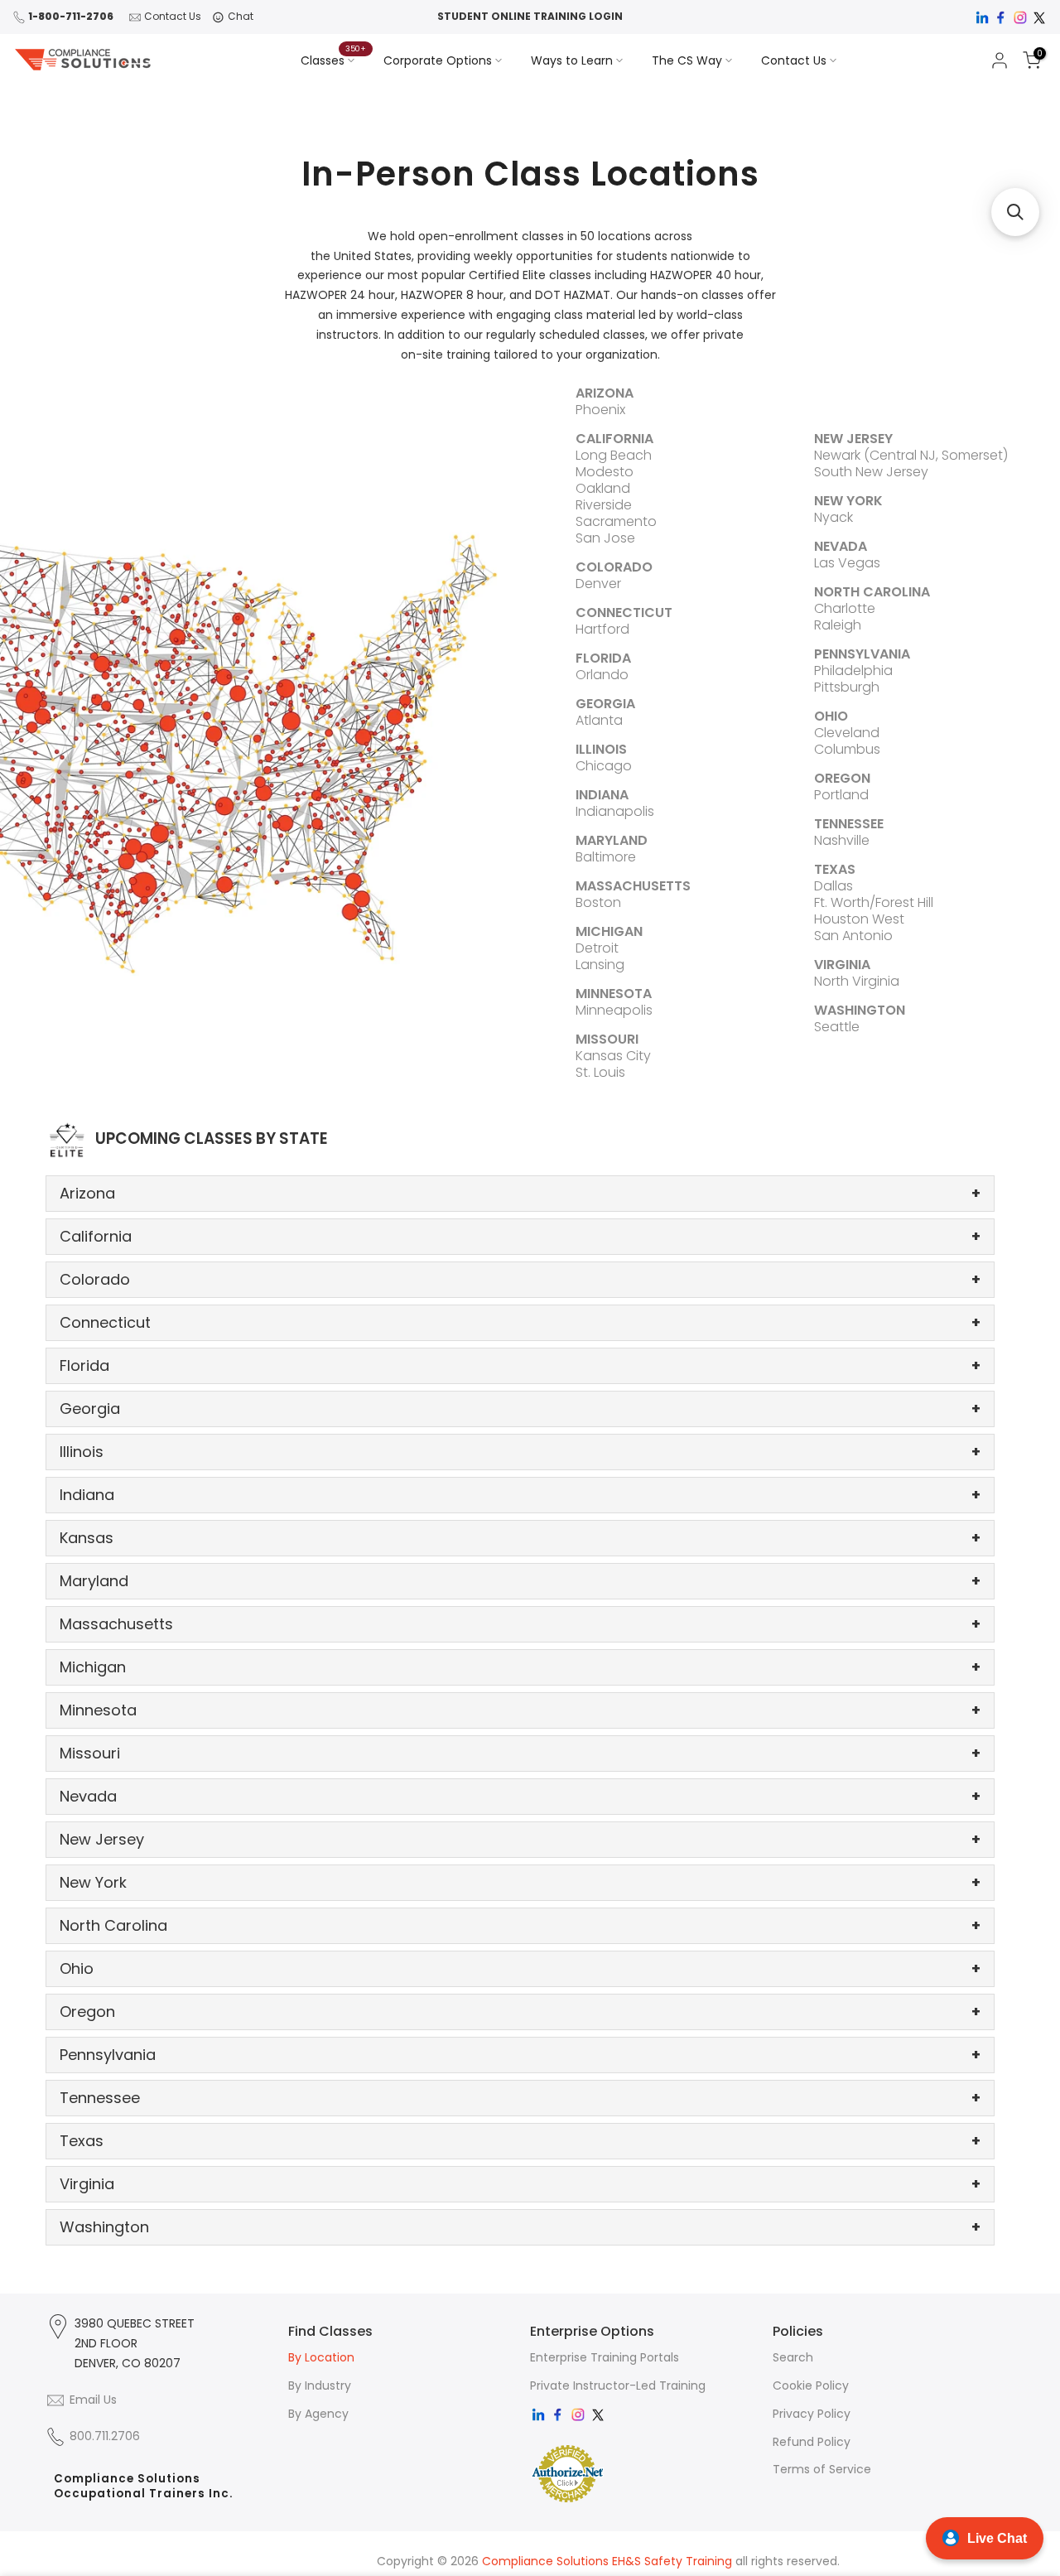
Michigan (520, 1667)
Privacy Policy (812, 2414)
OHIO (831, 716)
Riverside (604, 505)
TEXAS (835, 869)
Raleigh (838, 625)
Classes (334, 60)
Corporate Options (438, 60)
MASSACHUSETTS (633, 886)
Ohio (520, 1968)
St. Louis (600, 1072)
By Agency (318, 2414)
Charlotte (845, 608)
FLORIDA (603, 658)
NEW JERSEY (853, 439)
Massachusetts (520, 1624)
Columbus (847, 749)
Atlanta (599, 720)
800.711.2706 (105, 2436)
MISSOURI (607, 1039)
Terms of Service (822, 2469)
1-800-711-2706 (71, 16)
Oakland (603, 488)
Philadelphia (853, 671)
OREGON (842, 778)
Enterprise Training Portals (605, 2357)
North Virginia (857, 981)
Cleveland (847, 733)
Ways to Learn (572, 60)
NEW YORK (848, 501)
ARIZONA (605, 393)
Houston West (859, 919)
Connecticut (520, 1322)
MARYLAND (612, 840)
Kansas (520, 1538)
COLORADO (614, 567)
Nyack (834, 517)
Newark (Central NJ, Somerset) (911, 455)
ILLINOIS (601, 749)
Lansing (600, 965)
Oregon (520, 2012)
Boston (598, 902)
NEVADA (841, 546)
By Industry (320, 2385)
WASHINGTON (860, 1010)
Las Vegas (847, 563)
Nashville (842, 840)
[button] (1015, 212)
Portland (841, 795)
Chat (241, 16)
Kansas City (613, 1056)
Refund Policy (812, 2442)
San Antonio (853, 936)
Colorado (520, 1279)
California (520, 1236)
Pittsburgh (847, 687)
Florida (520, 1365)
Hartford (602, 629)
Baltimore (606, 857)
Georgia (520, 1409)
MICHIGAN (609, 931)
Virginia (520, 2184)
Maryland (520, 1581)
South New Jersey (871, 472)
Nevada (520, 1796)
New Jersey (520, 1839)
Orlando (602, 675)
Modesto (605, 472)
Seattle (837, 1027)
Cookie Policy (811, 2385)
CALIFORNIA (614, 439)
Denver (598, 584)
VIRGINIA (842, 965)
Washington (520, 2227)
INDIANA (602, 795)
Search (793, 2357)
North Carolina (520, 1925)
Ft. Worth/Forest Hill (874, 902)
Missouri (520, 1753)
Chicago (604, 766)
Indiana (520, 1495)
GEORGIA (605, 704)
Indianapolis (615, 811)
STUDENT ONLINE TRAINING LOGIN (530, 16)
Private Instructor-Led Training (618, 2385)
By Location (321, 2357)
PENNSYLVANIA (862, 654)
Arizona (520, 1193)
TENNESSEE (849, 824)
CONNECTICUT (624, 613)
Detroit (597, 948)
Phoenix (600, 410)
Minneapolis (614, 1010)
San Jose (605, 538)
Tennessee (520, 2098)
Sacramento (616, 521)
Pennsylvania (520, 2055)
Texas (520, 2141)
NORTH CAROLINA (872, 592)
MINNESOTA (614, 994)
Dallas (834, 886)
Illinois (520, 1452)
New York (520, 1882)
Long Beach (614, 455)
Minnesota (520, 1710)
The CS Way (687, 60)
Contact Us (173, 16)
